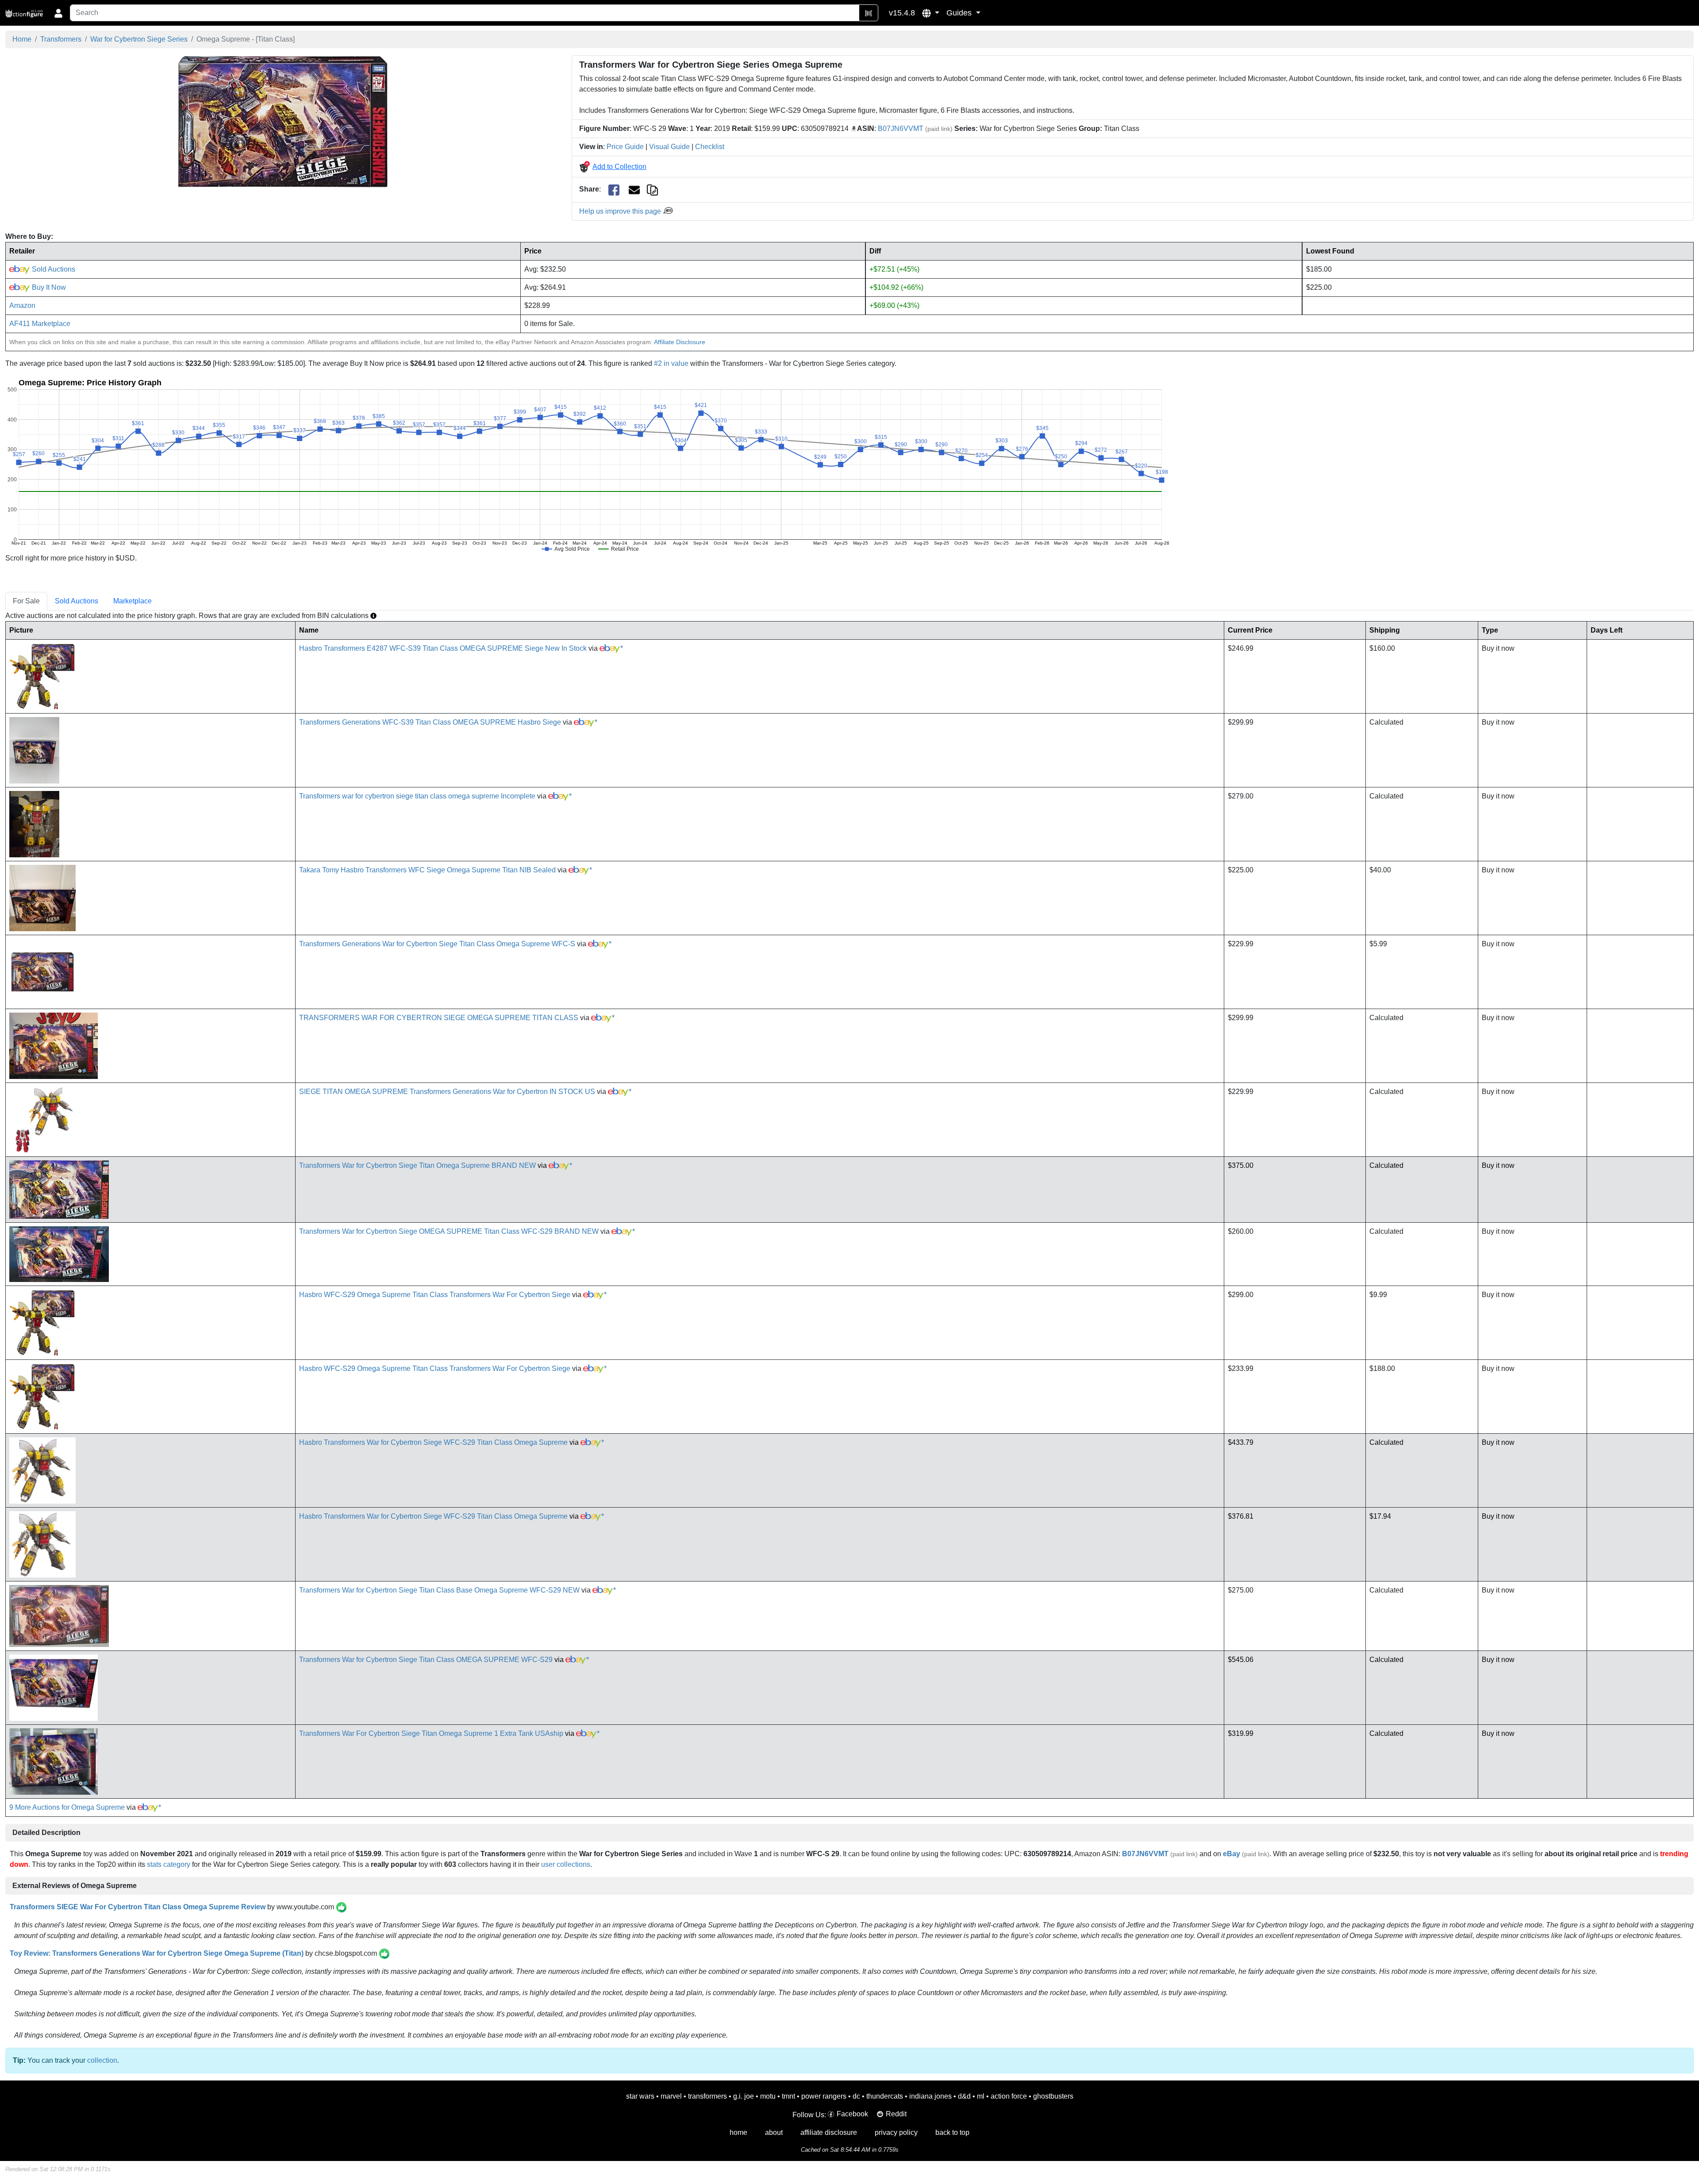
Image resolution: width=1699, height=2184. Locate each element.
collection (102, 2060)
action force (1009, 2096)
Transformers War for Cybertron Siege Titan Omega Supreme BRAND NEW (417, 1165)
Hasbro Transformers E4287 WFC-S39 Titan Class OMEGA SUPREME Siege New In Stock (443, 648)
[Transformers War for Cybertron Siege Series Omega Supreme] (283, 121)
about (774, 2132)
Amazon (22, 305)
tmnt (788, 2096)
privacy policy (896, 2132)
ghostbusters (1053, 2096)
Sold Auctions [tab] (77, 601)
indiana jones (930, 2096)
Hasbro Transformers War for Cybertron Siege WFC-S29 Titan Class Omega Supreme (433, 1442)
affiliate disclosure (829, 2132)
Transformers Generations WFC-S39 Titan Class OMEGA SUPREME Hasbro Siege (430, 722)
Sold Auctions (53, 269)
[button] (931, 13)
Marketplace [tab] (133, 601)
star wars (640, 2096)
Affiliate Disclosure (680, 342)
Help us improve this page (621, 211)
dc (856, 2096)
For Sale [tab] (26, 601)
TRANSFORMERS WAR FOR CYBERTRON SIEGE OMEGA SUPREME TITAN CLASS (439, 1018)
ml (981, 2096)
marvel (671, 2096)
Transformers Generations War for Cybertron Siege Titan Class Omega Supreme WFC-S (437, 944)
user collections (566, 1864)
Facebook (852, 2114)
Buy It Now (48, 287)
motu (768, 2096)
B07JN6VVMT (901, 129)
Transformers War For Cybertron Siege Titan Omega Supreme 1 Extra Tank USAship (431, 1733)
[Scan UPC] (869, 13)
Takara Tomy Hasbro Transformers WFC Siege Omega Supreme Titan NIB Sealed (427, 870)
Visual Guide (669, 147)
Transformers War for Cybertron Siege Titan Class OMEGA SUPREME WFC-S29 (426, 1660)
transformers (707, 2096)
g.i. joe (744, 2096)
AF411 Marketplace (40, 324)
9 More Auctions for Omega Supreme (67, 1807)
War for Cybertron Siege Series (139, 39)
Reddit (896, 2114)
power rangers (824, 2096)
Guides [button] (960, 13)
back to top (952, 2132)
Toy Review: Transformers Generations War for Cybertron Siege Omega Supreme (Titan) (157, 1953)
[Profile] (58, 13)
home (738, 2132)
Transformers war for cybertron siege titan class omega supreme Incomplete (417, 796)
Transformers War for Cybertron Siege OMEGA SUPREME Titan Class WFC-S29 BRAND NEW (449, 1231)
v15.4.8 (902, 13)
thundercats (885, 2096)
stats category (169, 1864)
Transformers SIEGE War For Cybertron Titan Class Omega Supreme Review (138, 1907)
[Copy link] (652, 189)
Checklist (710, 147)
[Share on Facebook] (614, 190)
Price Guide (625, 147)
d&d (964, 2096)
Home (22, 39)
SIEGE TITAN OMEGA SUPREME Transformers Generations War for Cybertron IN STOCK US (447, 1092)
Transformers (61, 39)
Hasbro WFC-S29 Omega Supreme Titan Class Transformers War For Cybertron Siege (435, 1295)
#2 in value (671, 363)
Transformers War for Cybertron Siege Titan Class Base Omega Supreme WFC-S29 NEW (439, 1590)
